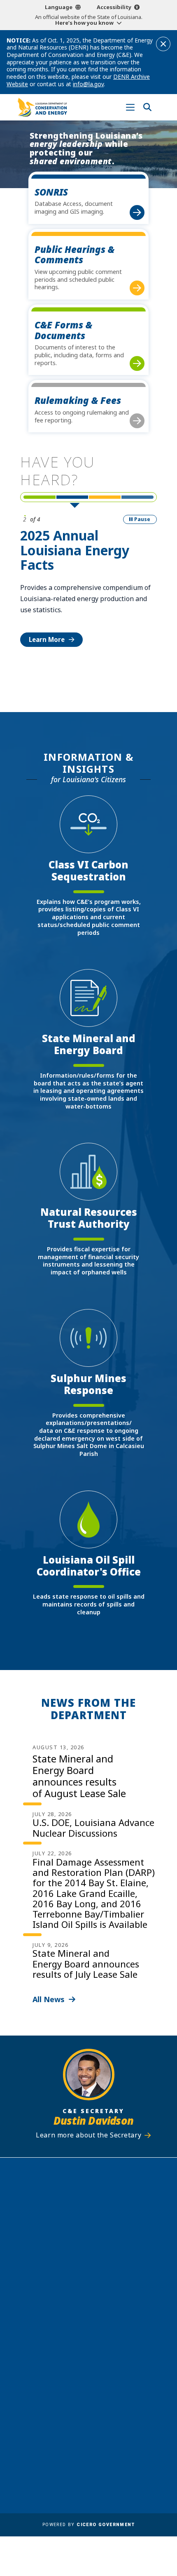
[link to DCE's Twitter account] (112, 2359)
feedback (77, 2339)
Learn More (47, 639)
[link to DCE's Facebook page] (65, 2359)
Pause (142, 519)
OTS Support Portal (122, 2418)
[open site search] (147, 107)
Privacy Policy (113, 2442)
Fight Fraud (109, 2430)
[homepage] (42, 107)
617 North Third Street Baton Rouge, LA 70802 (88, 2239)
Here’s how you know (84, 23)
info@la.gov (88, 84)
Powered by (88, 2525)
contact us (80, 2323)
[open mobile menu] (130, 107)
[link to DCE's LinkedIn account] (81, 2359)
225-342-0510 (93, 2254)
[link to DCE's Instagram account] (96, 2359)
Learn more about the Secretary (88, 2135)
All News (49, 1999)
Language (59, 7)
